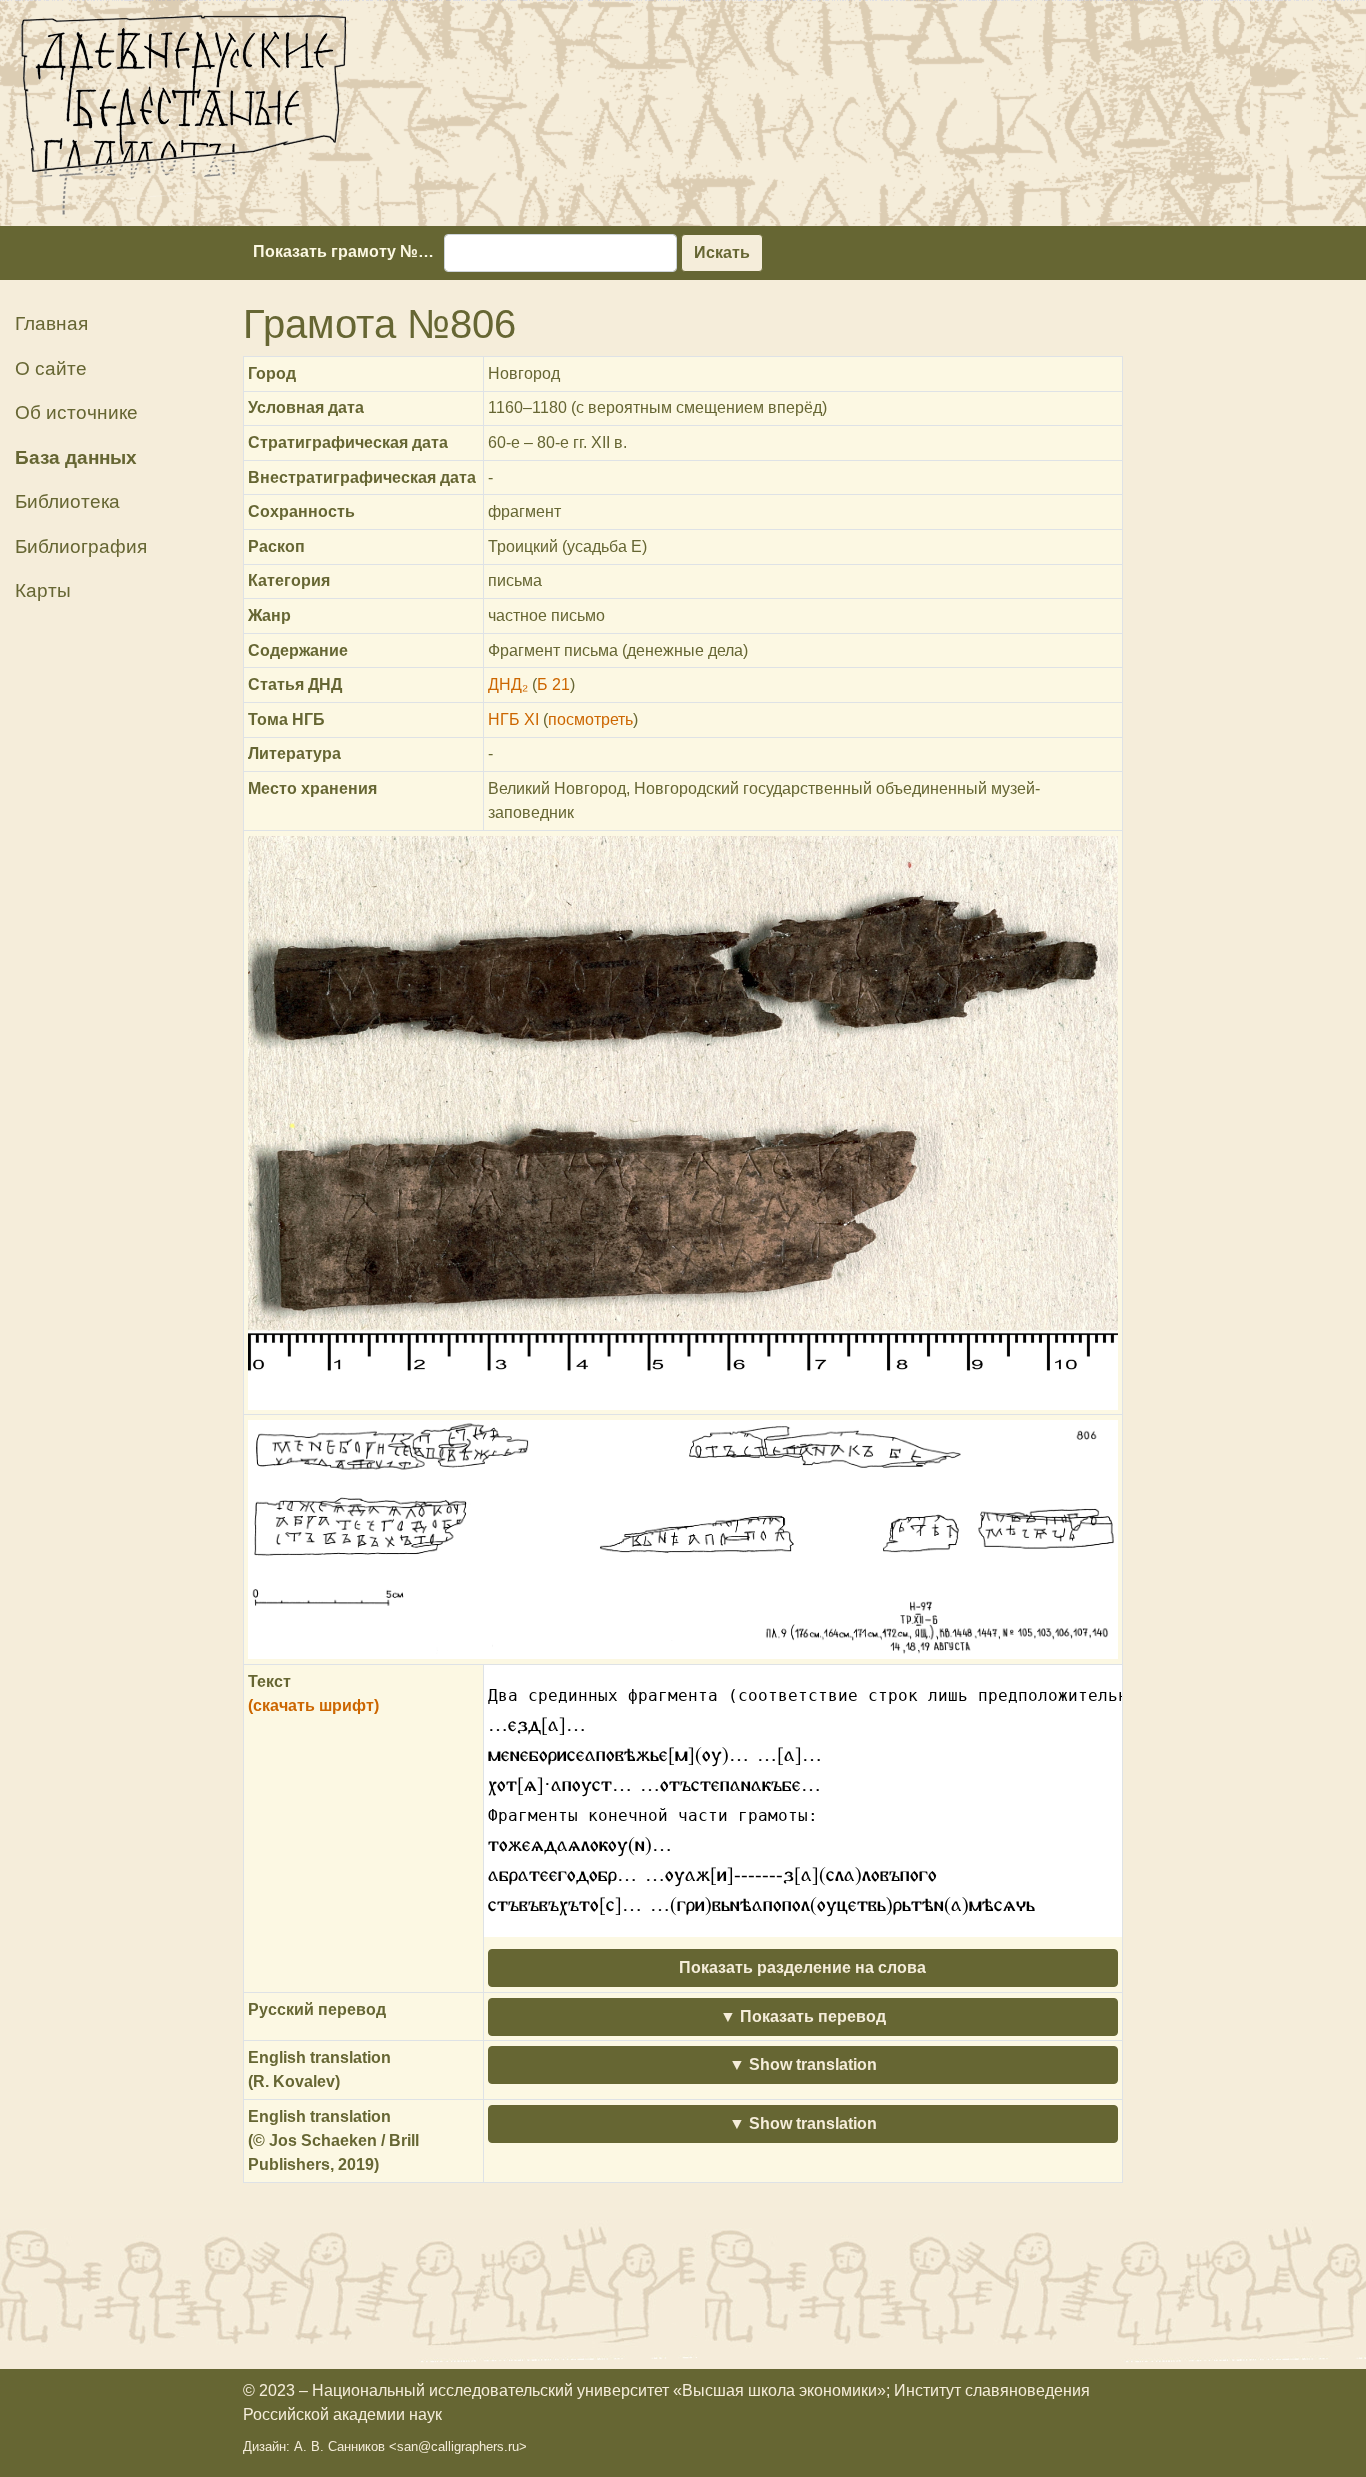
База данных (76, 457)
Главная (51, 323)
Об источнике (76, 412)
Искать (722, 252)
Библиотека (67, 501)
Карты (43, 590)
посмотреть (590, 719)
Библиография (81, 546)
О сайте (51, 368)
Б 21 (553, 684)
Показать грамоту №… (343, 251)
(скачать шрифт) (313, 1705)
